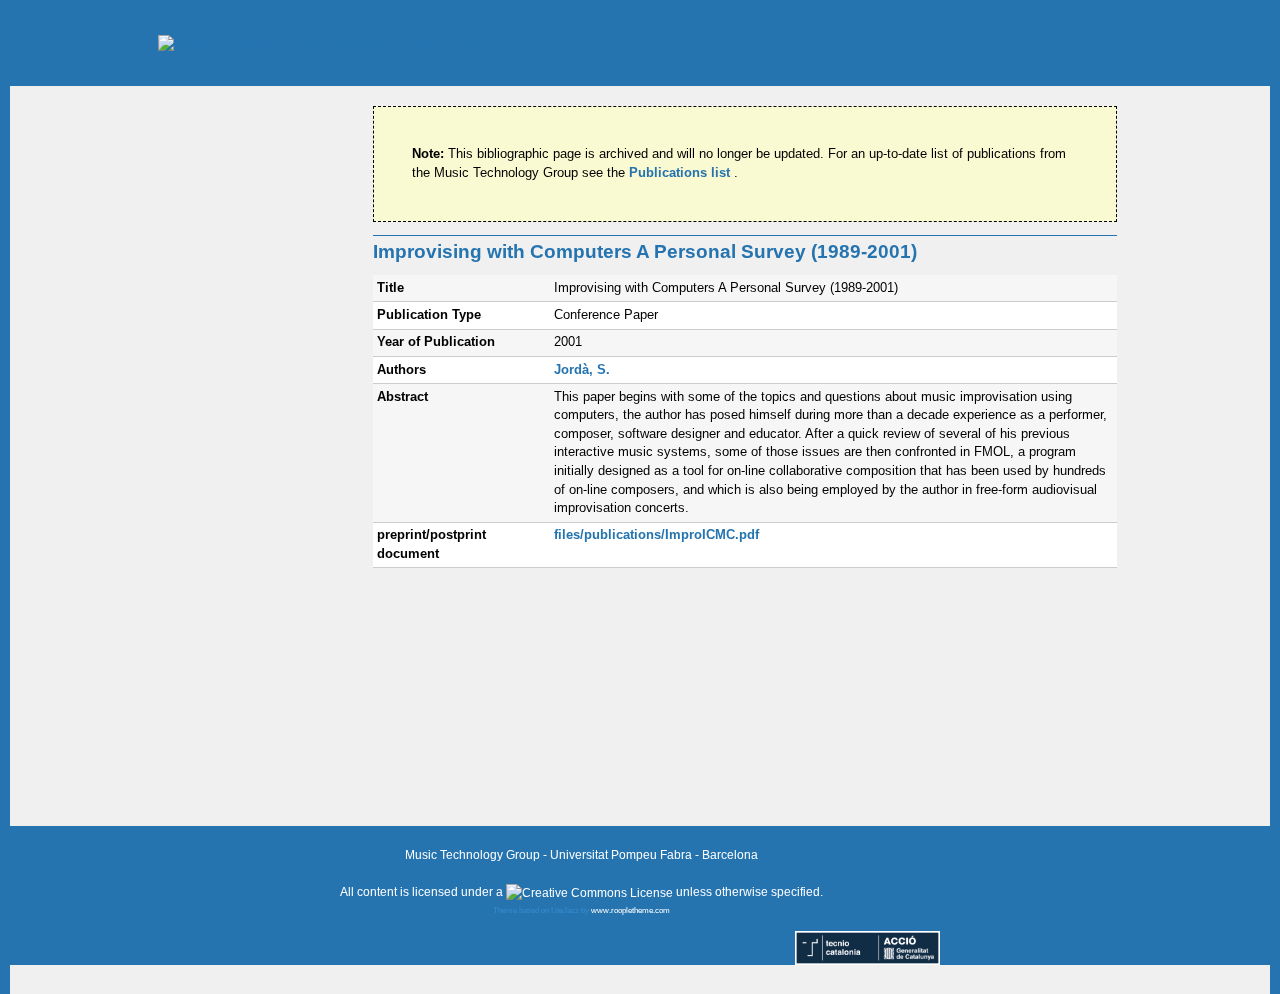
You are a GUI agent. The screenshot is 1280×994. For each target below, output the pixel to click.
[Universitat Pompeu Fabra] (319, 42)
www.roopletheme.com (630, 910)
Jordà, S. (582, 369)
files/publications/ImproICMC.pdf (656, 534)
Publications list (681, 172)
